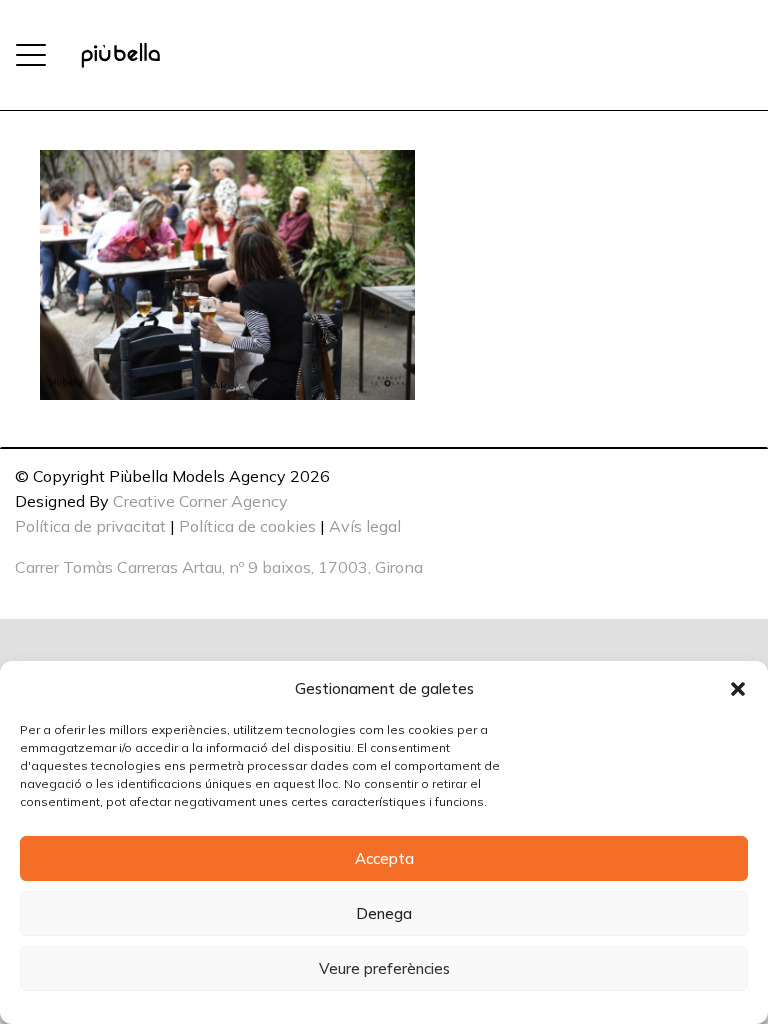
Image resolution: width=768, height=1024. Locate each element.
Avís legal (365, 526)
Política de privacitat (90, 526)
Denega (384, 913)
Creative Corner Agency (200, 501)
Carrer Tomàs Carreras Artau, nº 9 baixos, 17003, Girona (219, 567)
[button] (738, 689)
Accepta (384, 858)
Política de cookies (247, 526)
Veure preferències (384, 968)
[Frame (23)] (120, 55)
